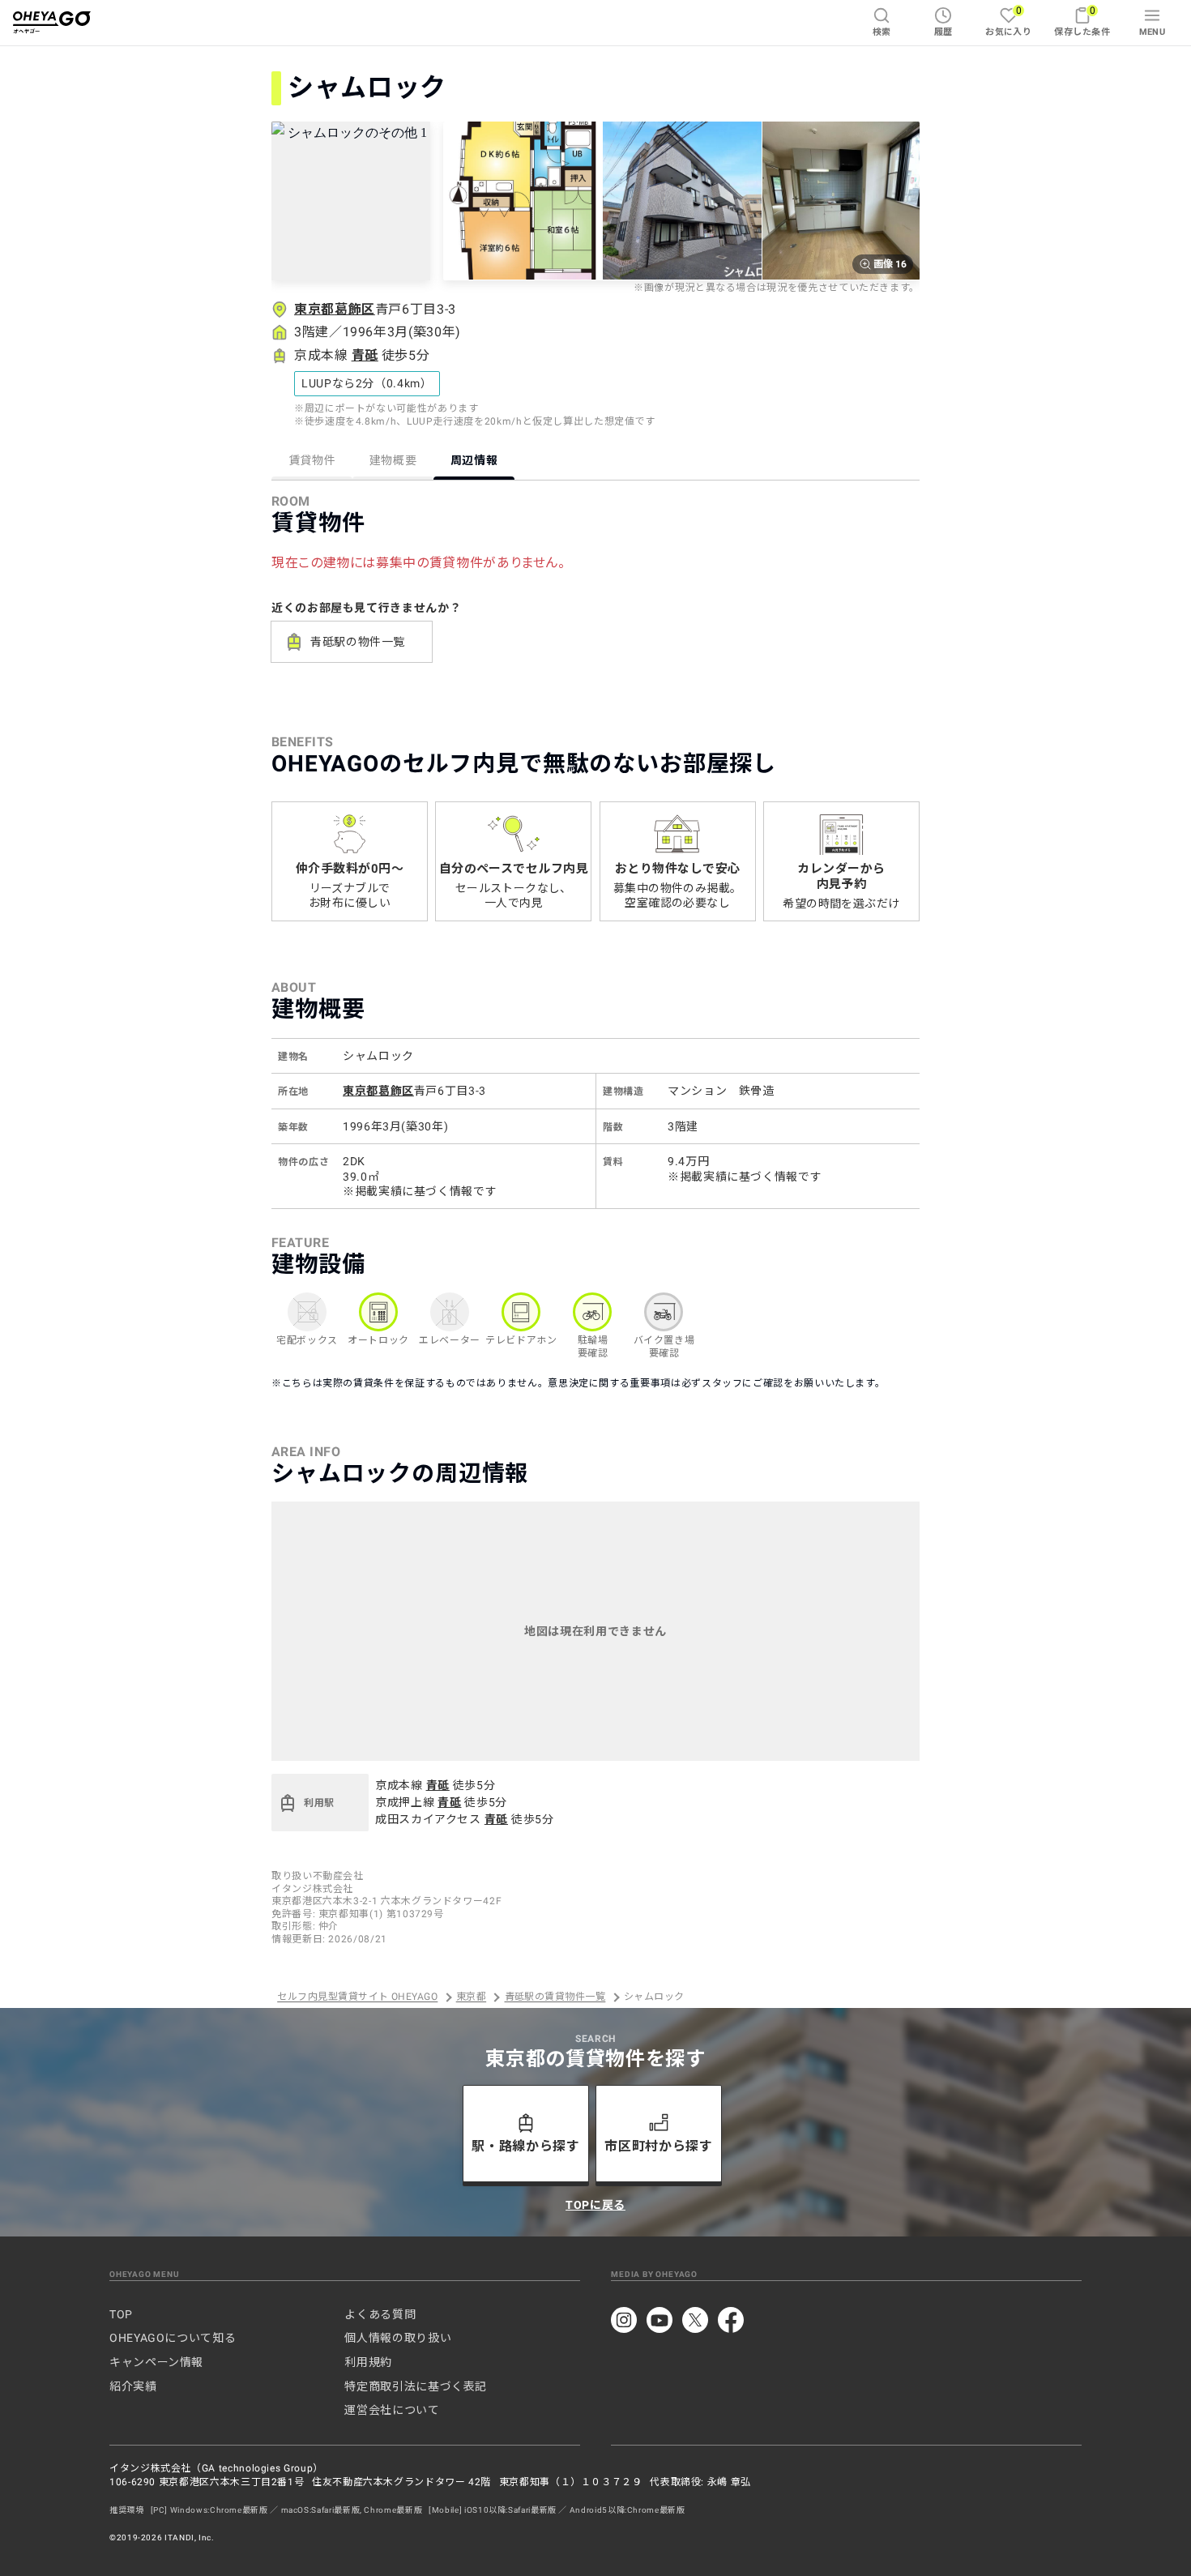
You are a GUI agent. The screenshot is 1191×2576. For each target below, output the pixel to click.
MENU (1153, 32)
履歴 (943, 32)
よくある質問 (380, 2314)
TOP (121, 2314)
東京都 (471, 1997)
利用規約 (368, 2362)
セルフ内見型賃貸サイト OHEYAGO (357, 1997)
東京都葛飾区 (335, 309)
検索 (882, 32)
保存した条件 (1082, 21)
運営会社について (392, 2410)
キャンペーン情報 (156, 2362)
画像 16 (890, 264)
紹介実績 (133, 2386)
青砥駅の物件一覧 (358, 642)
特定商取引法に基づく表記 (416, 2386)
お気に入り (1008, 21)
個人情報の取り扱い (398, 2338)
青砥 (365, 355)
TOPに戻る (595, 2205)
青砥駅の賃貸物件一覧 (555, 1997)
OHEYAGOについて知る (173, 2338)
